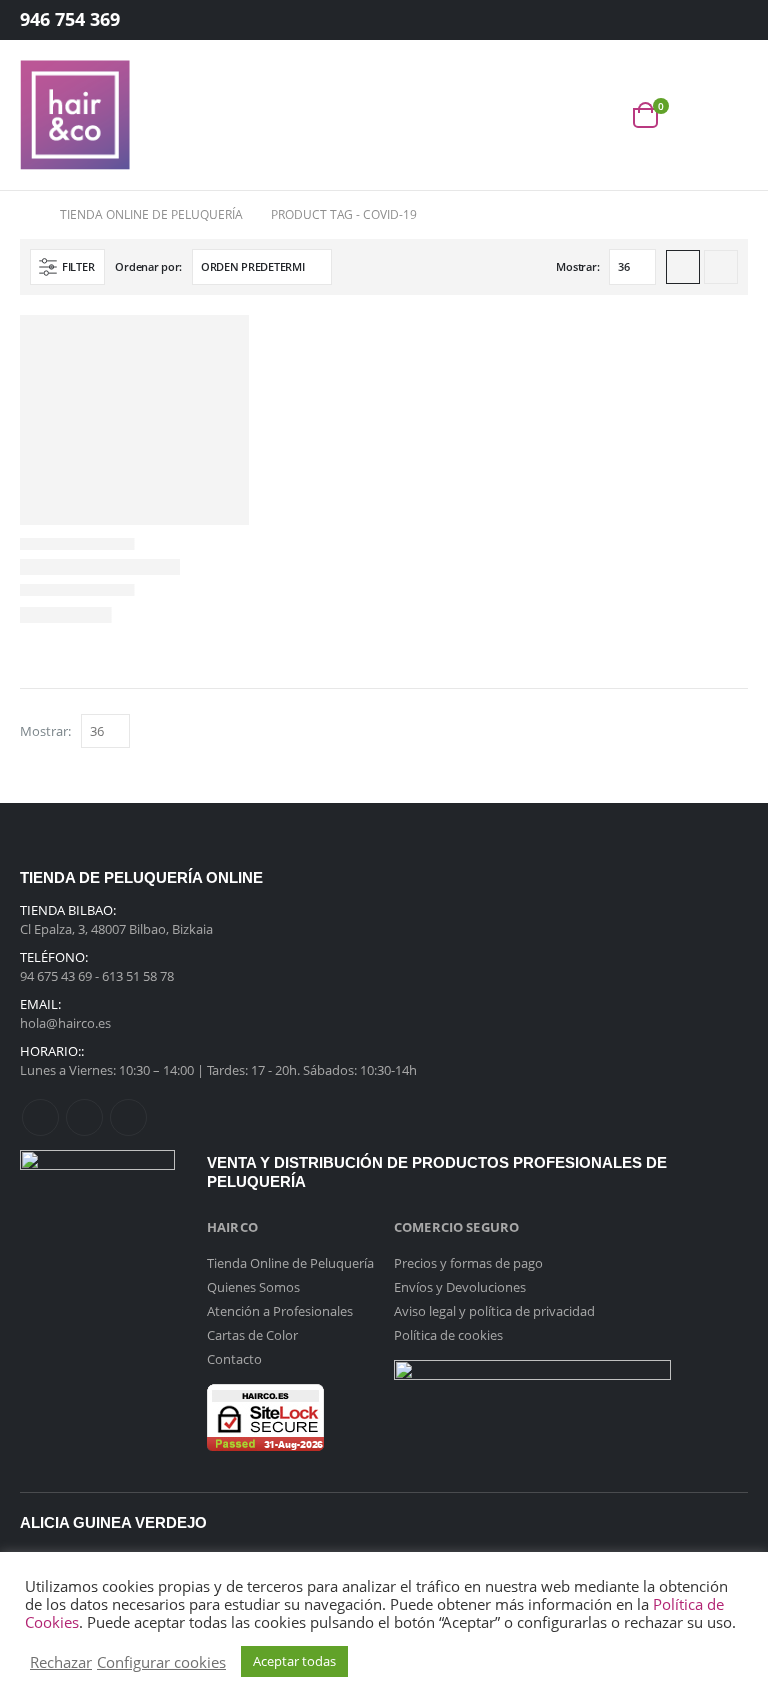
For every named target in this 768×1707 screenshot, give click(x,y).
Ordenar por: (148, 266)
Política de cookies (448, 1335)
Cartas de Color (252, 1335)
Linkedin (128, 1117)
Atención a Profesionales (280, 1311)
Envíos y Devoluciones (460, 1287)
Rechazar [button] (61, 1662)
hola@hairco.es (65, 1023)
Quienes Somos (253, 1287)
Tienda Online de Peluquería (290, 1263)
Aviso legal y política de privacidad (494, 1311)
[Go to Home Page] (26, 215)
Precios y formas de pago (468, 1263)
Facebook (40, 1117)
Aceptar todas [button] (294, 1661)
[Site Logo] (75, 115)
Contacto (234, 1359)
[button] (601, 115)
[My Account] (717, 20)
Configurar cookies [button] (161, 1662)
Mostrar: (577, 266)
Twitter (84, 1117)
